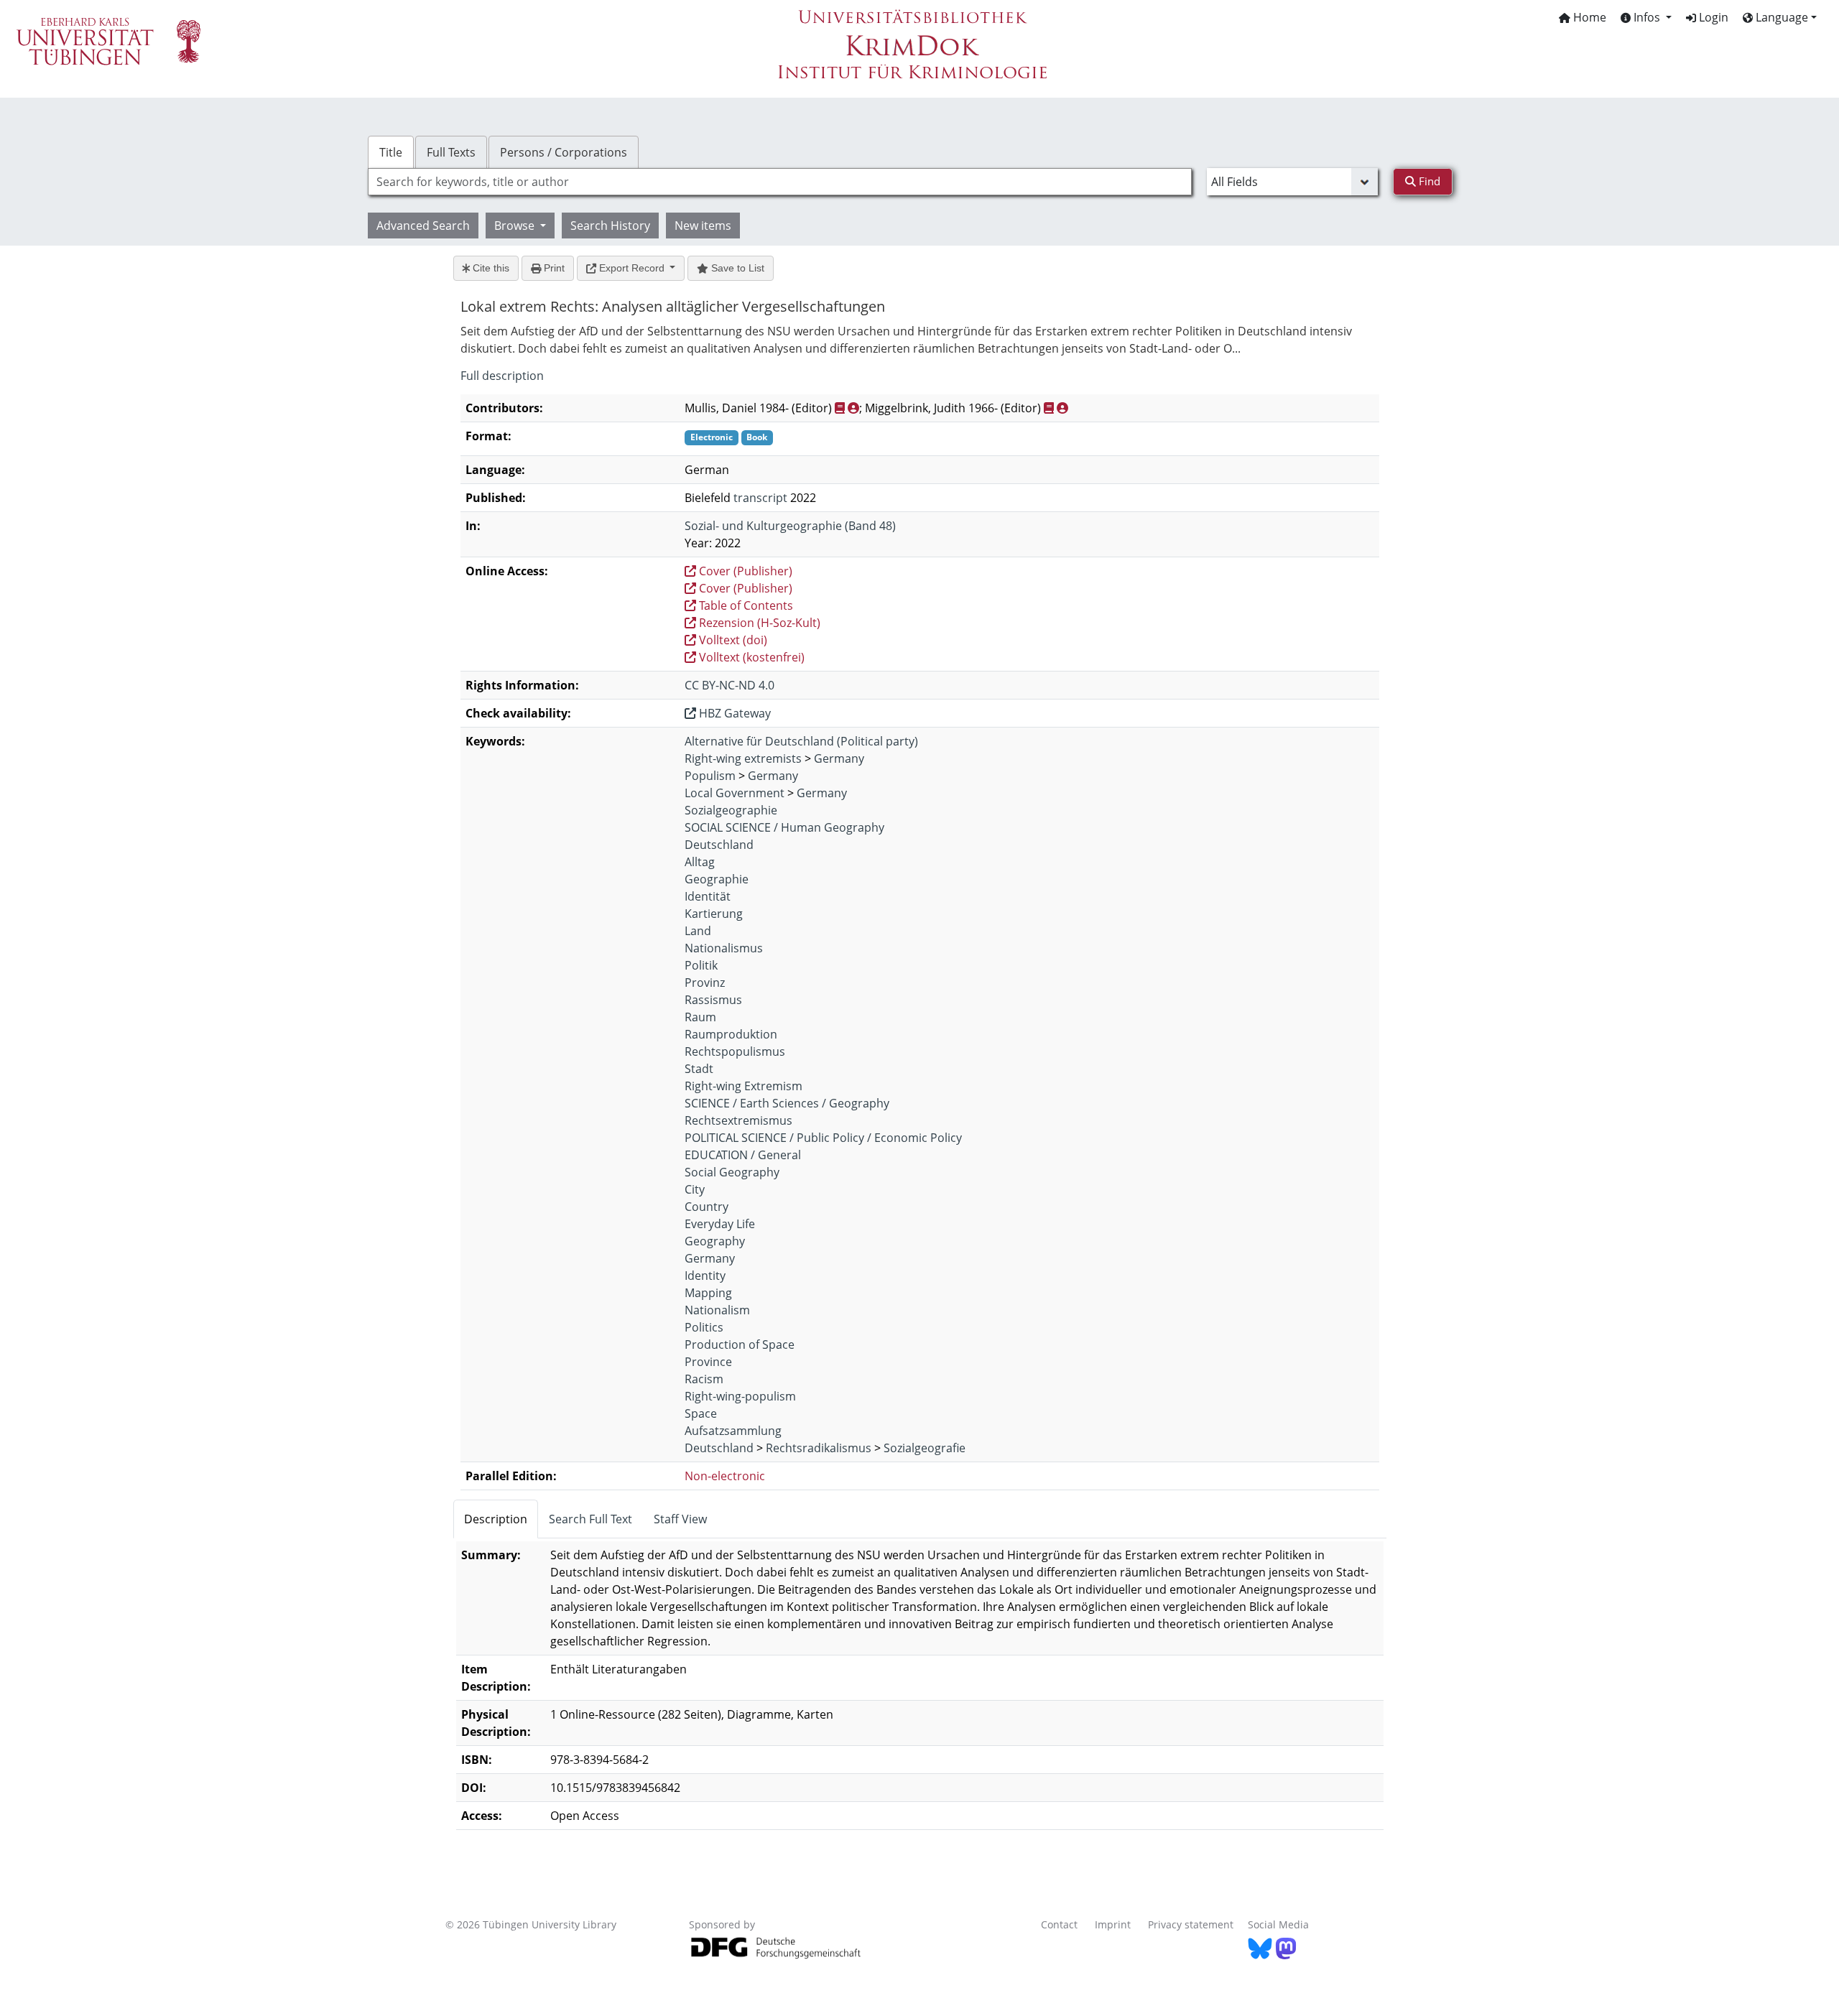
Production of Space (740, 1344)
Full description (502, 376)
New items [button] (703, 226)
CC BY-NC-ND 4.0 (729, 685)
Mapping (708, 1293)
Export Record (632, 268)
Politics (704, 1327)
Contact (1059, 1924)
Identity (705, 1276)
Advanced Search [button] (423, 226)
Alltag (700, 862)
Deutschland (719, 845)
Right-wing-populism (740, 1396)
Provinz (705, 983)
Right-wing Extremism (744, 1086)
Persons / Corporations (564, 152)
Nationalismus (724, 948)
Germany (839, 758)
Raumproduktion (731, 1034)
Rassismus (713, 1000)
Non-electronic (725, 1476)
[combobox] (780, 182)
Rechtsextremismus (738, 1120)
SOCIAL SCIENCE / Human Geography (784, 827)
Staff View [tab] (680, 1519)
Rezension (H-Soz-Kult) (758, 623)
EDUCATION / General (743, 1155)
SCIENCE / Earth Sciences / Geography (787, 1103)
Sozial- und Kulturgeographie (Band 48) (790, 526)
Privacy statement (1191, 1924)
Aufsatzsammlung (733, 1431)
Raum (700, 1017)
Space (701, 1413)
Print (553, 268)
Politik (701, 965)
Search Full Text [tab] (590, 1519)
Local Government (735, 793)
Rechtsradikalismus (819, 1448)
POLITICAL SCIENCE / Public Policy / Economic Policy (823, 1138)
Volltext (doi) (732, 640)
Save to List (736, 268)
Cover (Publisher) (744, 571)
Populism (710, 776)
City (695, 1189)
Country (707, 1207)
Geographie (717, 879)
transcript (760, 498)
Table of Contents (745, 605)
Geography (715, 1241)
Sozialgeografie (925, 1448)
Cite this (490, 268)
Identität (708, 896)
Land (698, 931)
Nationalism (717, 1310)
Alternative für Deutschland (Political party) (801, 741)
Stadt (699, 1069)
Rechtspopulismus (735, 1051)
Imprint (1113, 1924)
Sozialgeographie (731, 810)
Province (708, 1362)
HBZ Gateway (733, 713)
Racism (704, 1379)
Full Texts (451, 152)
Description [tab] (496, 1519)
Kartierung (714, 914)
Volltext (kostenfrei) (750, 657)
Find (1428, 181)
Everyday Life (720, 1224)
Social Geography (732, 1172)
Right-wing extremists (743, 758)
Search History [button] (610, 226)
